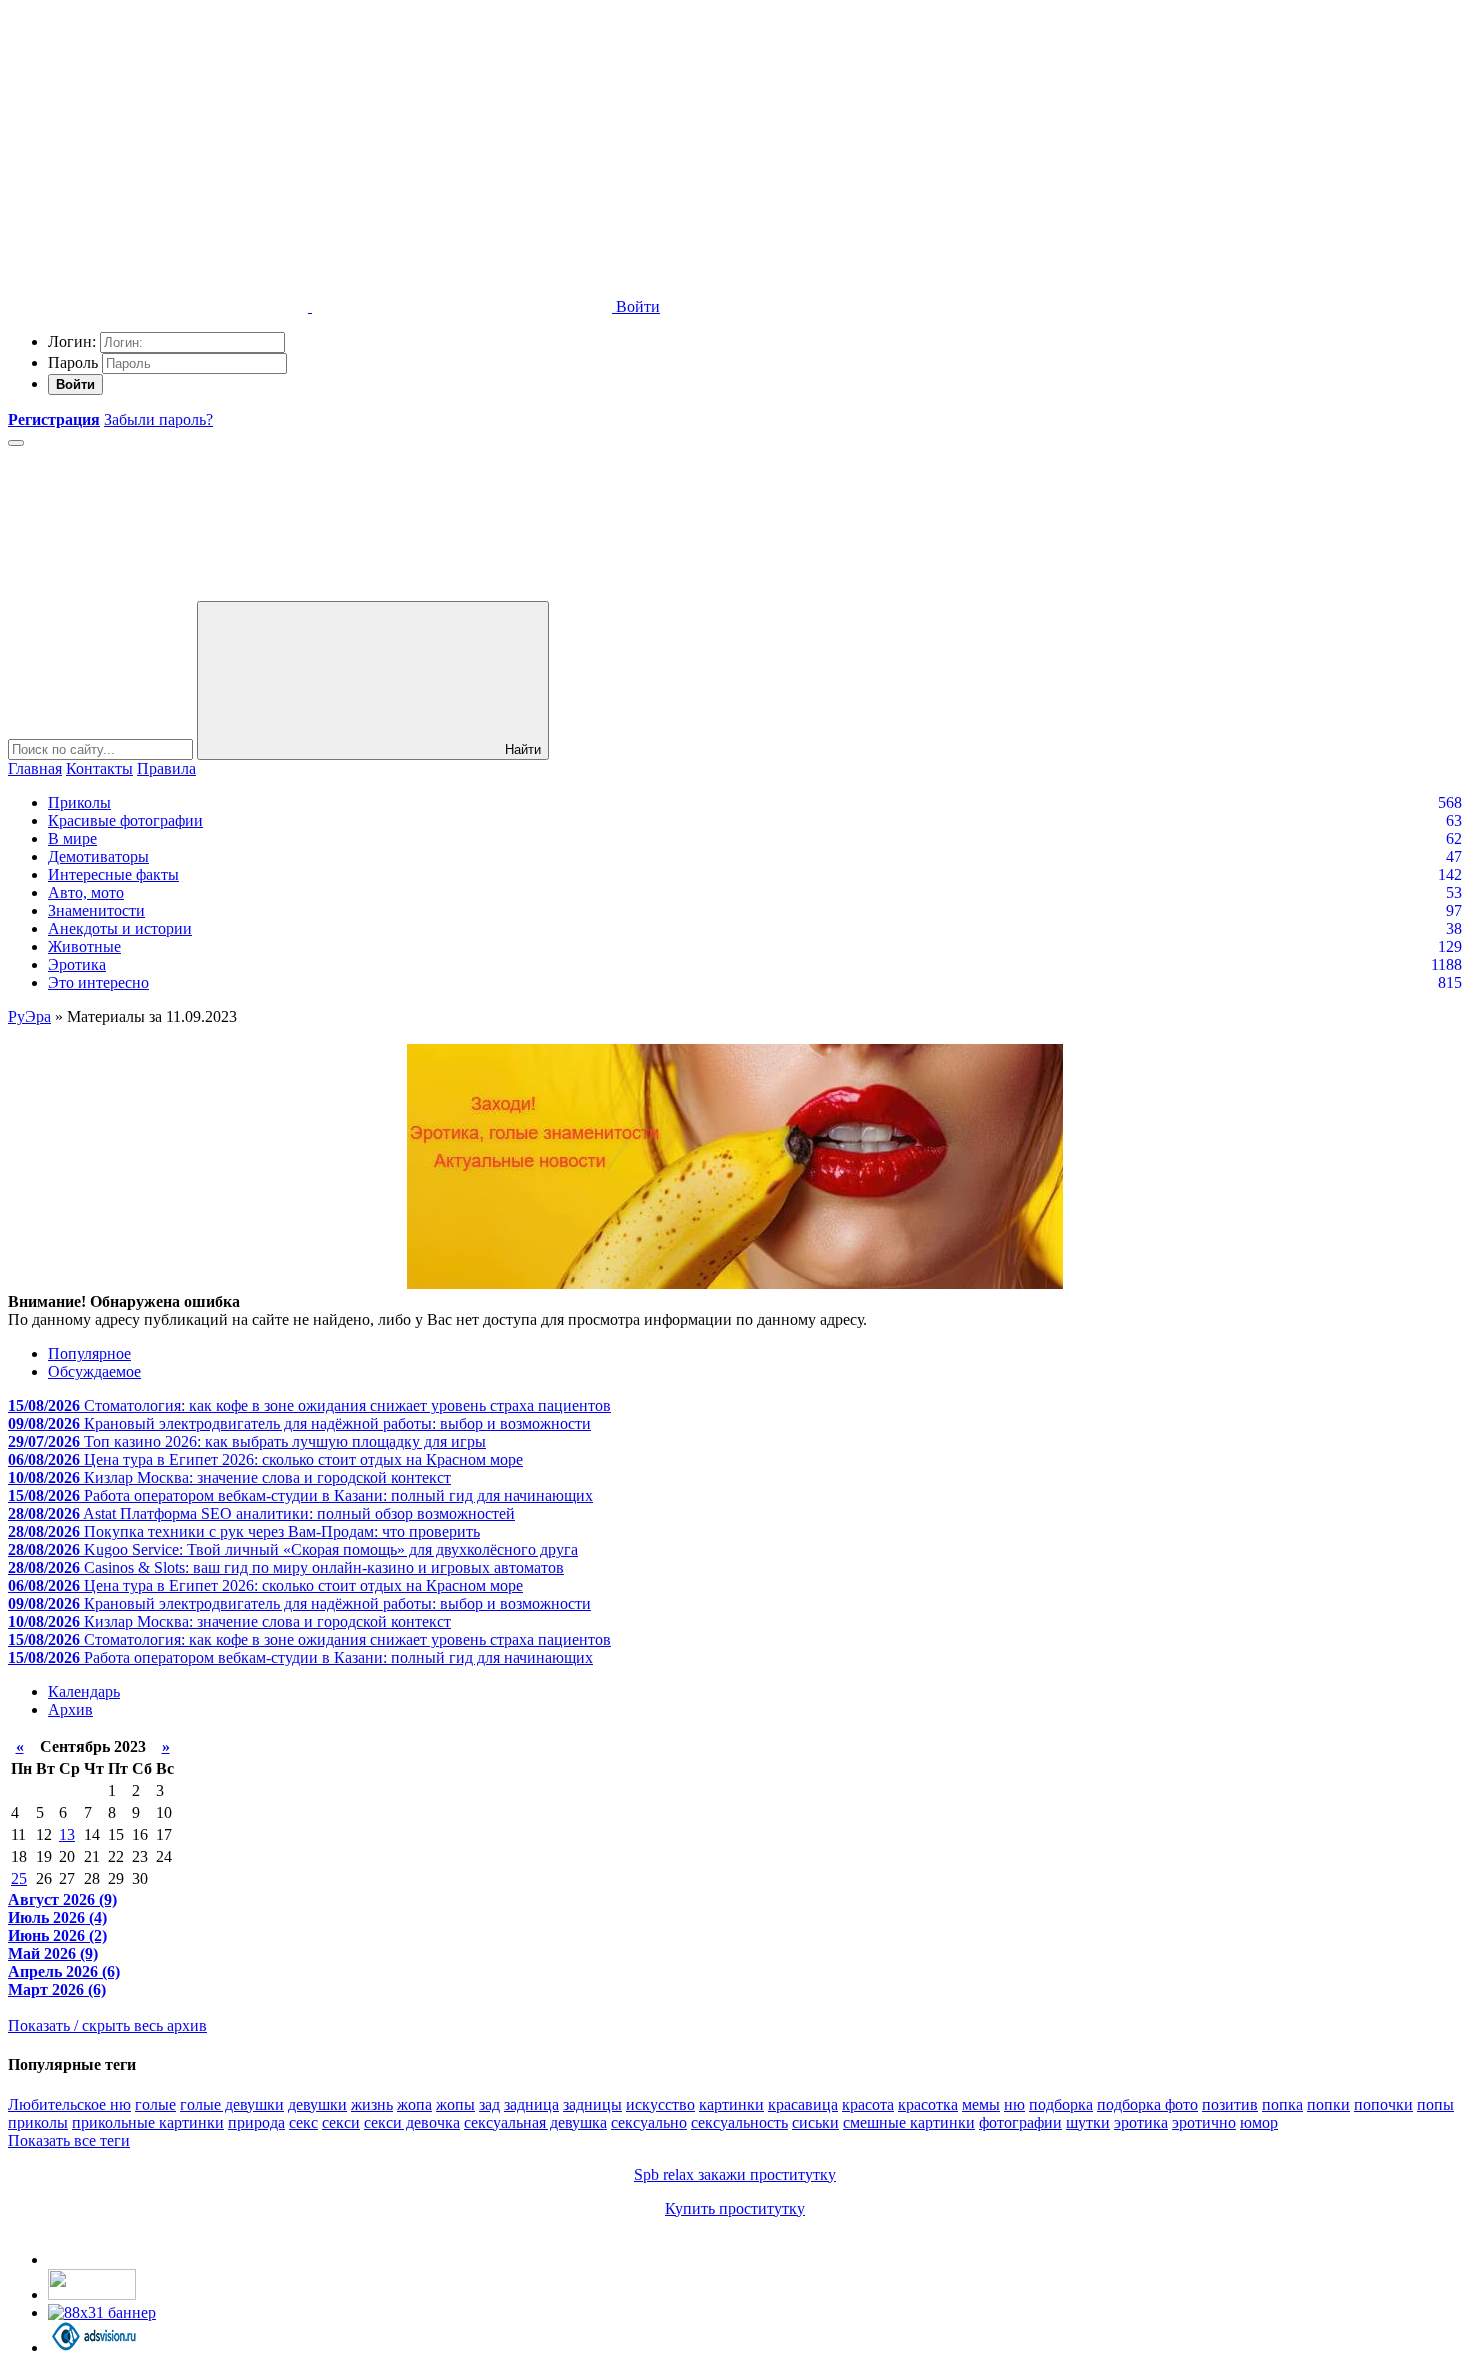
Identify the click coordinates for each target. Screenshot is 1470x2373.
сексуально (649, 2122)
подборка (1061, 2104)
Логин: (72, 341)
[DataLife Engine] (158, 152)
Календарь (84, 1691)
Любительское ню (69, 2104)
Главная (35, 768)
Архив (70, 1709)
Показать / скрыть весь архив (107, 2025)
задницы (592, 2104)
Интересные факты (113, 874)
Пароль (73, 362)
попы (1435, 2104)
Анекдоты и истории (120, 928)
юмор (1259, 2122)
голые (155, 2104)
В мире (72, 838)
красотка (928, 2104)
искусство (660, 2104)
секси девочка (412, 2122)
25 (19, 1878)
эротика (1141, 2122)
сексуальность (739, 2122)
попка (1282, 2104)
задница (531, 2104)
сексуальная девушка (535, 2122)
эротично (1204, 2122)
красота (868, 2104)
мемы (981, 2104)
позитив (1230, 2104)
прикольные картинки (148, 2122)
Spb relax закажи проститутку (735, 2174)
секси (341, 2122)
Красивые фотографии (125, 820)
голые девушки (232, 2104)
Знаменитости (96, 910)
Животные (84, 946)
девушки (317, 2104)
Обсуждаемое (94, 1371)
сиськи (815, 2122)
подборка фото (1147, 2104)
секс (303, 2122)
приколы (38, 2122)
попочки (1383, 2104)
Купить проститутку (735, 2208)
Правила (166, 768)
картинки (731, 2104)
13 (67, 1834)
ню (1014, 2104)
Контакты (99, 768)
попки (1328, 2104)
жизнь (372, 2104)
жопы (455, 2104)
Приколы (79, 802)
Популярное (89, 1353)
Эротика (77, 964)
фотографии (1020, 2122)
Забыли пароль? (158, 419)
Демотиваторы (98, 856)
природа (256, 2122)
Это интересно (98, 982)
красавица (803, 2104)
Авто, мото (86, 892)
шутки (1088, 2122)
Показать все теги (69, 2140)
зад (489, 2104)
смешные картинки (909, 2122)
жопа (414, 2104)
